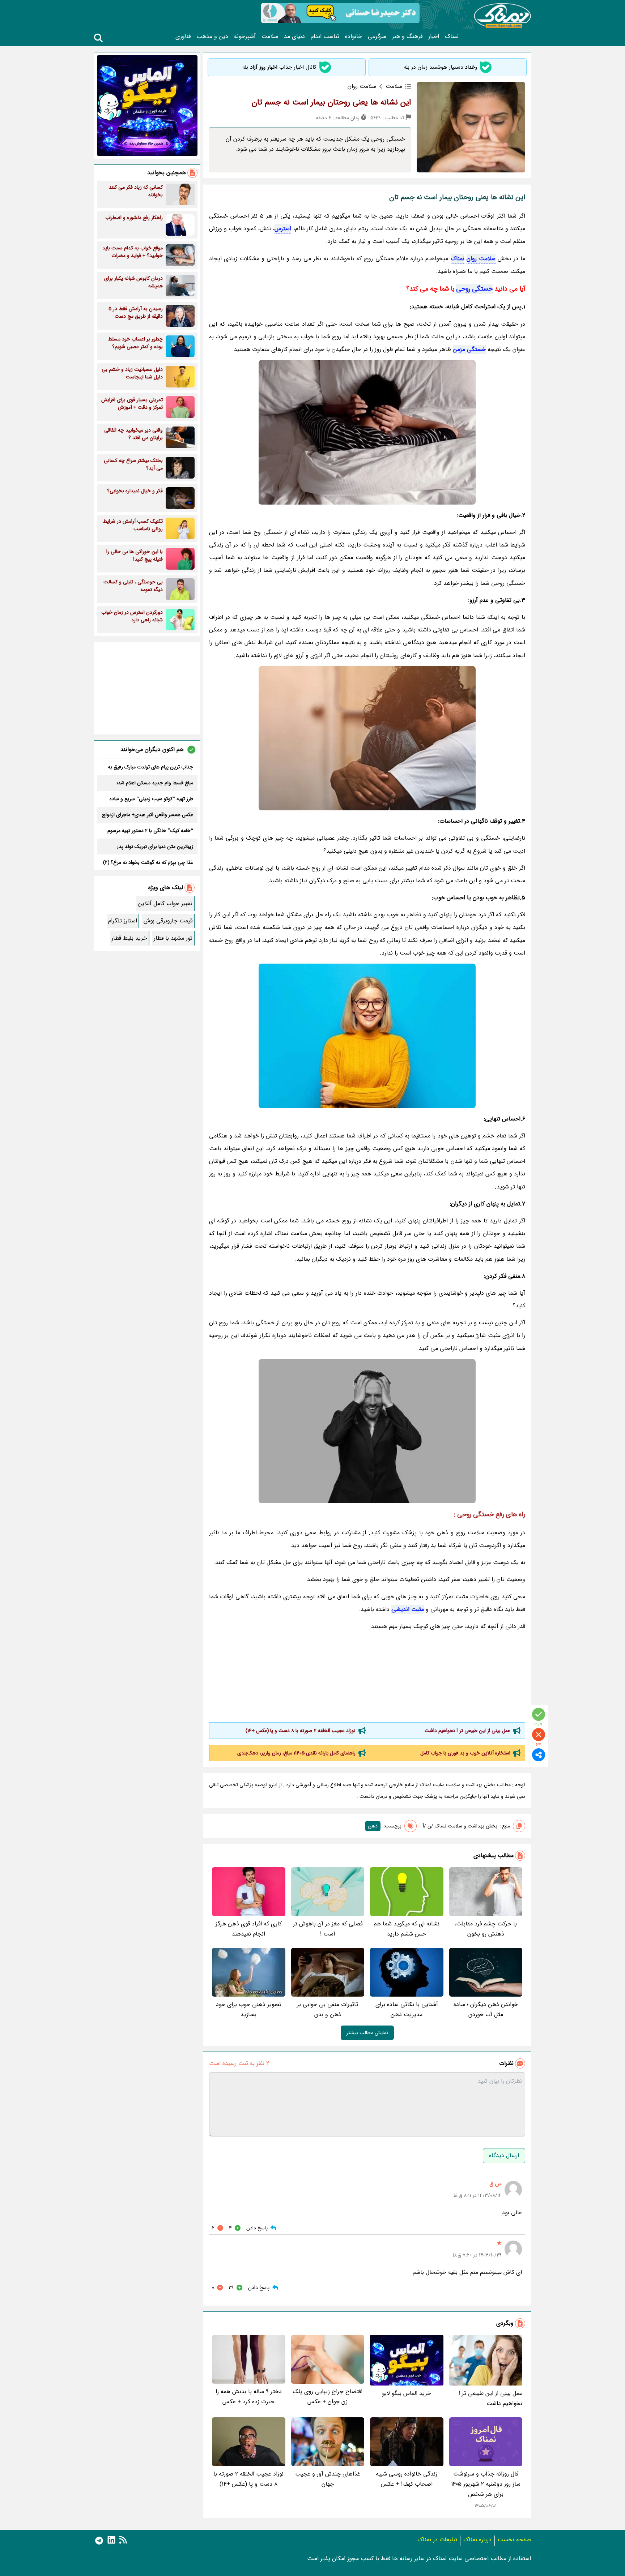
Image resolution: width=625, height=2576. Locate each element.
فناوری (183, 37)
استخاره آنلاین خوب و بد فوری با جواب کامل (465, 1753)
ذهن (373, 1826)
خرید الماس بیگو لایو (407, 2393)
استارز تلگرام (123, 921)
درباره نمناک (477, 2540)
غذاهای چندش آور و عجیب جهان (328, 2479)
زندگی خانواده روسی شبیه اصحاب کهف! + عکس (407, 2479)
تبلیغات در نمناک (437, 2540)
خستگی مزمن (469, 349)
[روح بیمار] (367, 432)
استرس (283, 229)
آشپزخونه (245, 37)
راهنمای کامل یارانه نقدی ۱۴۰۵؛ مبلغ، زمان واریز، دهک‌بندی (296, 1753)
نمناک (452, 37)
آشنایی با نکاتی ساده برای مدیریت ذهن (407, 2009)
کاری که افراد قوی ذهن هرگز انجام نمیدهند (249, 1929)
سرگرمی (377, 37)
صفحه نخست (514, 2540)
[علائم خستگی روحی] (367, 1036)
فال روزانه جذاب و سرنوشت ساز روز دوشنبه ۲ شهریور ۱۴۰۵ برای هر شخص (486, 2484)
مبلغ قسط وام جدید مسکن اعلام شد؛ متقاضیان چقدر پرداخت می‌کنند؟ (155, 783)
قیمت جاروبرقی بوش (168, 921)
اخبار (434, 37)
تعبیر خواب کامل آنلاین (165, 903)
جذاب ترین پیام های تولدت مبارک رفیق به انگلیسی (150, 767)
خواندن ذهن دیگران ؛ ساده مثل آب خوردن (486, 2009)
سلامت (270, 37)
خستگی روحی (474, 289)
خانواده (354, 37)
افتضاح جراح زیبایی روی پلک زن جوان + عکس (328, 2397)
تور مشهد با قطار (173, 938)
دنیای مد (294, 37)
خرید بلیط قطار (129, 938)
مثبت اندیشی (408, 1609)
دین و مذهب (212, 37)
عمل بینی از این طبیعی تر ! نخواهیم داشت (467, 1731)
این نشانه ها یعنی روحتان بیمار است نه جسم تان (331, 102)
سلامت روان (481, 259)
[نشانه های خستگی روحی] (367, 738)
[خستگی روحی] (367, 1431)
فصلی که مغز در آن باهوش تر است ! (328, 1929)
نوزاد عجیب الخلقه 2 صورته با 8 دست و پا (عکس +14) (301, 1731)
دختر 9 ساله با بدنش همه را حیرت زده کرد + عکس (249, 2397)
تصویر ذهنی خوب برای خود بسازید (249, 2009)
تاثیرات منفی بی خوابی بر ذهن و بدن (328, 2009)
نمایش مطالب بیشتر (367, 2033)
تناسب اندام (325, 37)
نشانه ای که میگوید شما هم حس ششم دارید (407, 1929)
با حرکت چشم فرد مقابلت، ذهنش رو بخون (486, 1929)
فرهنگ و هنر (407, 37)
